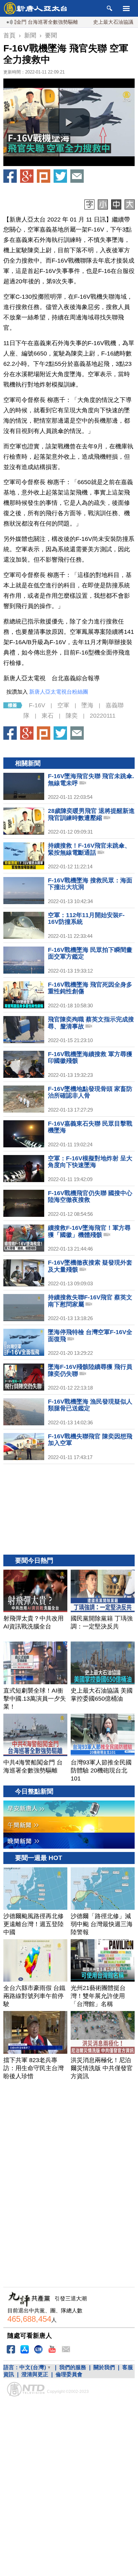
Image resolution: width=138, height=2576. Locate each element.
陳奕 (72, 716)
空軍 (63, 705)
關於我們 (104, 2367)
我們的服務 (73, 2367)
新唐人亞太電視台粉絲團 (59, 692)
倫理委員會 (69, 2374)
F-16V (37, 705)
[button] (69, 122)
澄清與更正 (35, 2374)
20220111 (103, 716)
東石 (48, 716)
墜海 (87, 705)
